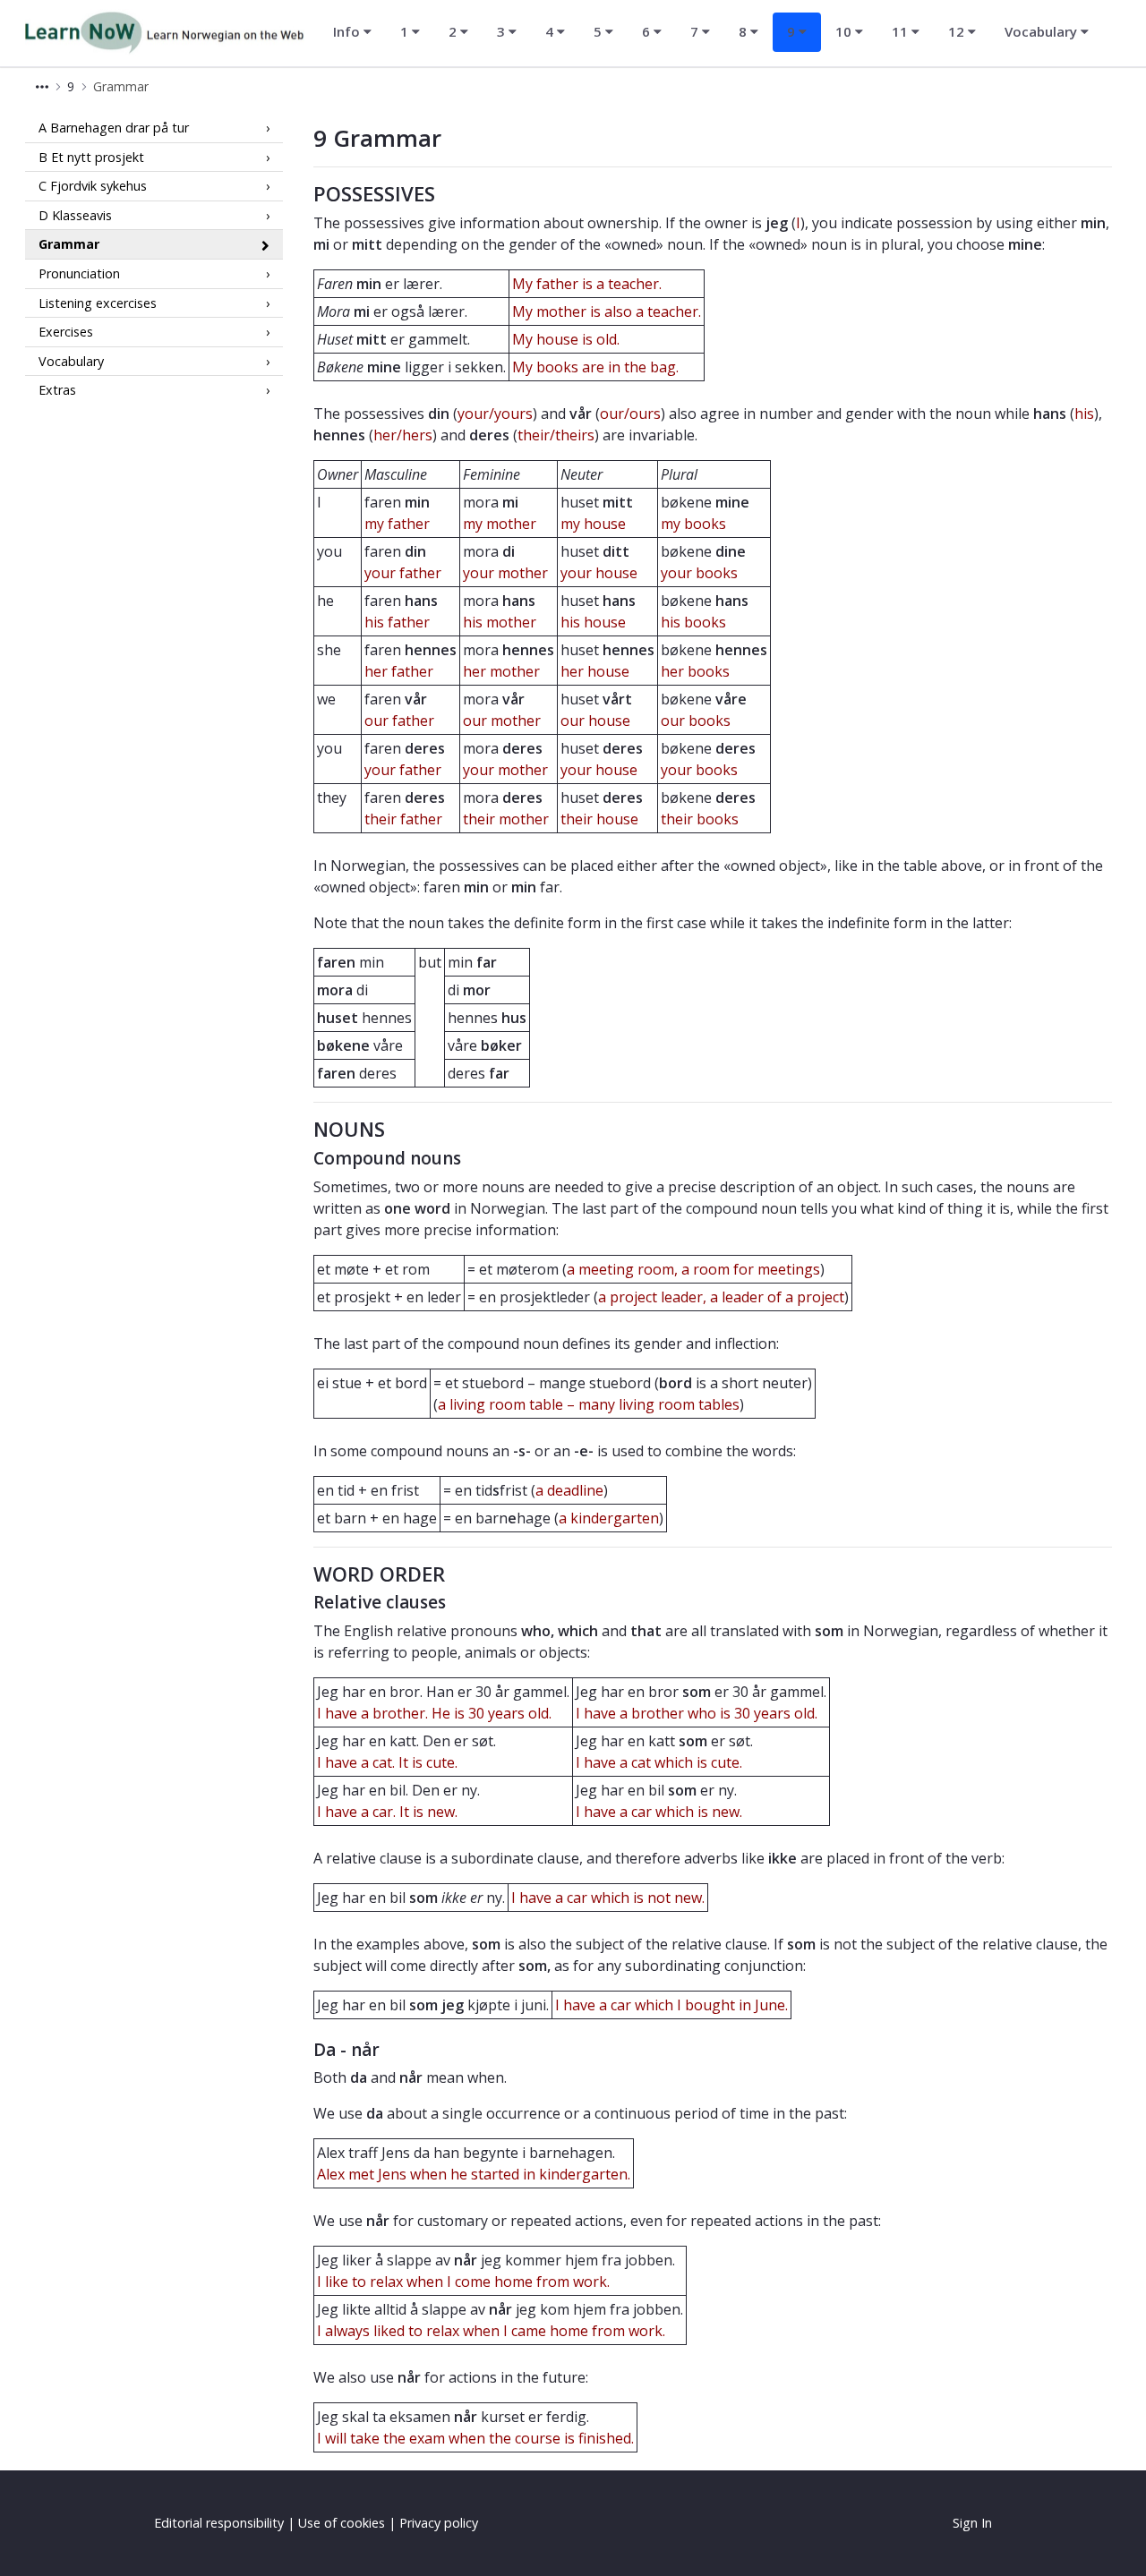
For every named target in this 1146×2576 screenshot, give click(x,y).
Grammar (69, 244)
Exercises (66, 332)
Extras (57, 390)
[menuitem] (352, 32)
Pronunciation (79, 273)
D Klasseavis (75, 215)
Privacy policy (439, 2523)
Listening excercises (98, 302)
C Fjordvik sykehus (93, 186)
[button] (42, 86)
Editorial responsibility (219, 2523)
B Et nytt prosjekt (91, 156)
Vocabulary (71, 361)
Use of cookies (342, 2523)
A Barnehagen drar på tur (114, 128)
